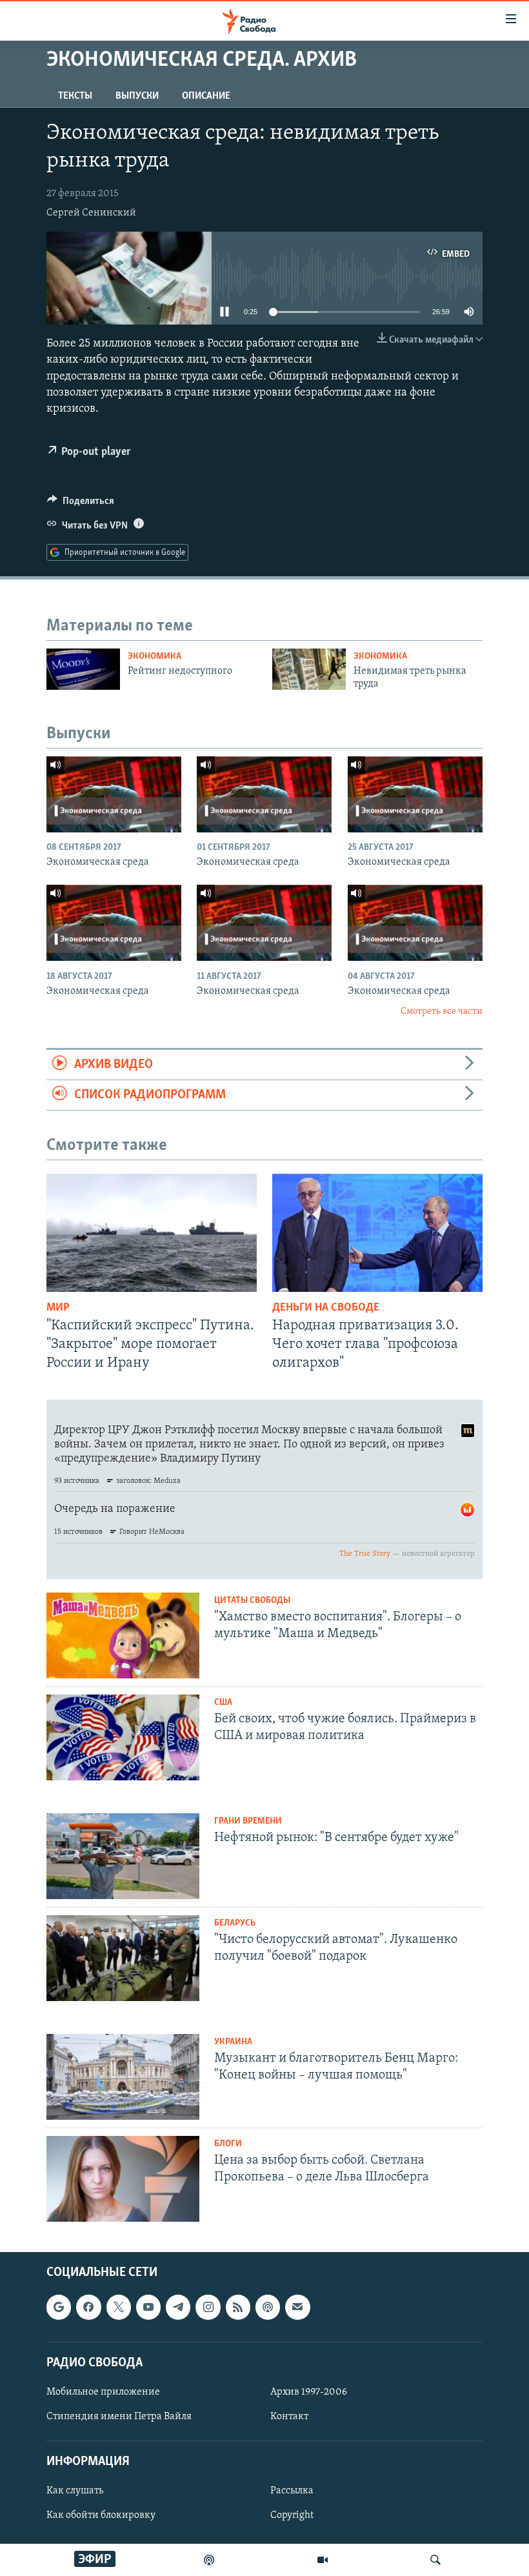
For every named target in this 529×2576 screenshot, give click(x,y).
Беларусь (235, 1923)
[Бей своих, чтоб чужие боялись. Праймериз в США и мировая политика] (123, 1737)
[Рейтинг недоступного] (83, 669)
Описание (206, 96)
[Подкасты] (268, 2307)
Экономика (155, 657)
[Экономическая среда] (114, 794)
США (223, 1703)
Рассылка (292, 2491)
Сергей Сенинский (91, 213)
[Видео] (323, 2560)
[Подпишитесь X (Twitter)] (119, 2307)
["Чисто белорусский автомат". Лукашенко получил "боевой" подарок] (123, 1958)
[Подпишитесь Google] (59, 2307)
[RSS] (238, 2307)
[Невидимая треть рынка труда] (309, 669)
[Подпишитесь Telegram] (178, 2307)
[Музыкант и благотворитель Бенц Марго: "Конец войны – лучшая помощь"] (123, 2077)
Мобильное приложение (103, 2392)
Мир (58, 1308)
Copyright (292, 2515)
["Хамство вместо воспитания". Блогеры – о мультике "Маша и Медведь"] (123, 1635)
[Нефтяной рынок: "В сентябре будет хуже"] (123, 1856)
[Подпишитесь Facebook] (88, 2307)
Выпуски (137, 96)
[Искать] (435, 2560)
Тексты (75, 96)
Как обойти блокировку (101, 2515)
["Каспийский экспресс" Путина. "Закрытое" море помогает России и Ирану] (152, 1233)
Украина (233, 2042)
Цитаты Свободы (252, 1601)
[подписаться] (297, 2307)
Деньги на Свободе (326, 1308)
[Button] (81, 504)
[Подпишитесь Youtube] (148, 2307)
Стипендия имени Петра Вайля (119, 2417)
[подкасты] (209, 2560)
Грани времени (248, 1821)
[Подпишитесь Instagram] (208, 2307)
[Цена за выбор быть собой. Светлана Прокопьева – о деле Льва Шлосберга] (123, 2179)
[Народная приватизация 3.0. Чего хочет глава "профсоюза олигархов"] (377, 1233)
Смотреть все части (442, 1011)
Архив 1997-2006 (309, 2392)
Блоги (228, 2144)
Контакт (289, 2417)
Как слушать (75, 2491)
